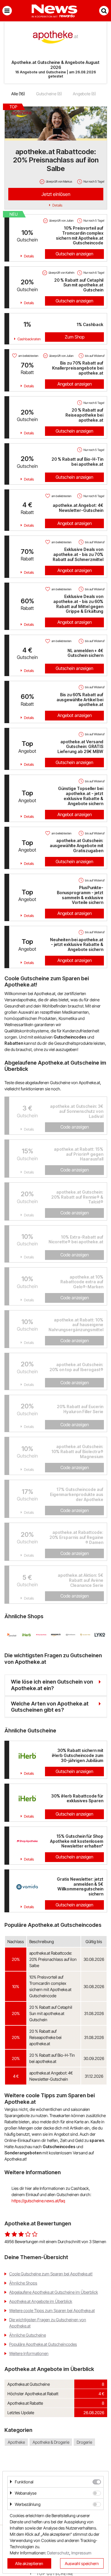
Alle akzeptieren (29, 2563)
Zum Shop (75, 337)
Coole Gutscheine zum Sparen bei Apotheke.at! (51, 2274)
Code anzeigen (75, 1127)
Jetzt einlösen (56, 194)
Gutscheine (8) (49, 94)
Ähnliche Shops (23, 2283)
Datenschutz (58, 2553)
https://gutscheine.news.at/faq (38, 2201)
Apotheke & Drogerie (51, 2442)
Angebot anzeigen (75, 384)
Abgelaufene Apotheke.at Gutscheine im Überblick (54, 2292)
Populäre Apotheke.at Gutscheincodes (43, 2344)
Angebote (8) (84, 94)
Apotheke (16, 2442)
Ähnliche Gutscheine (28, 2335)
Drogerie (84, 2442)
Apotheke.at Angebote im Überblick (41, 2301)
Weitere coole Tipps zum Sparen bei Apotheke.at (52, 2310)
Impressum (81, 2553)
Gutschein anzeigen (74, 254)
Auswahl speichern (82, 2563)
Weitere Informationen (29, 2353)
